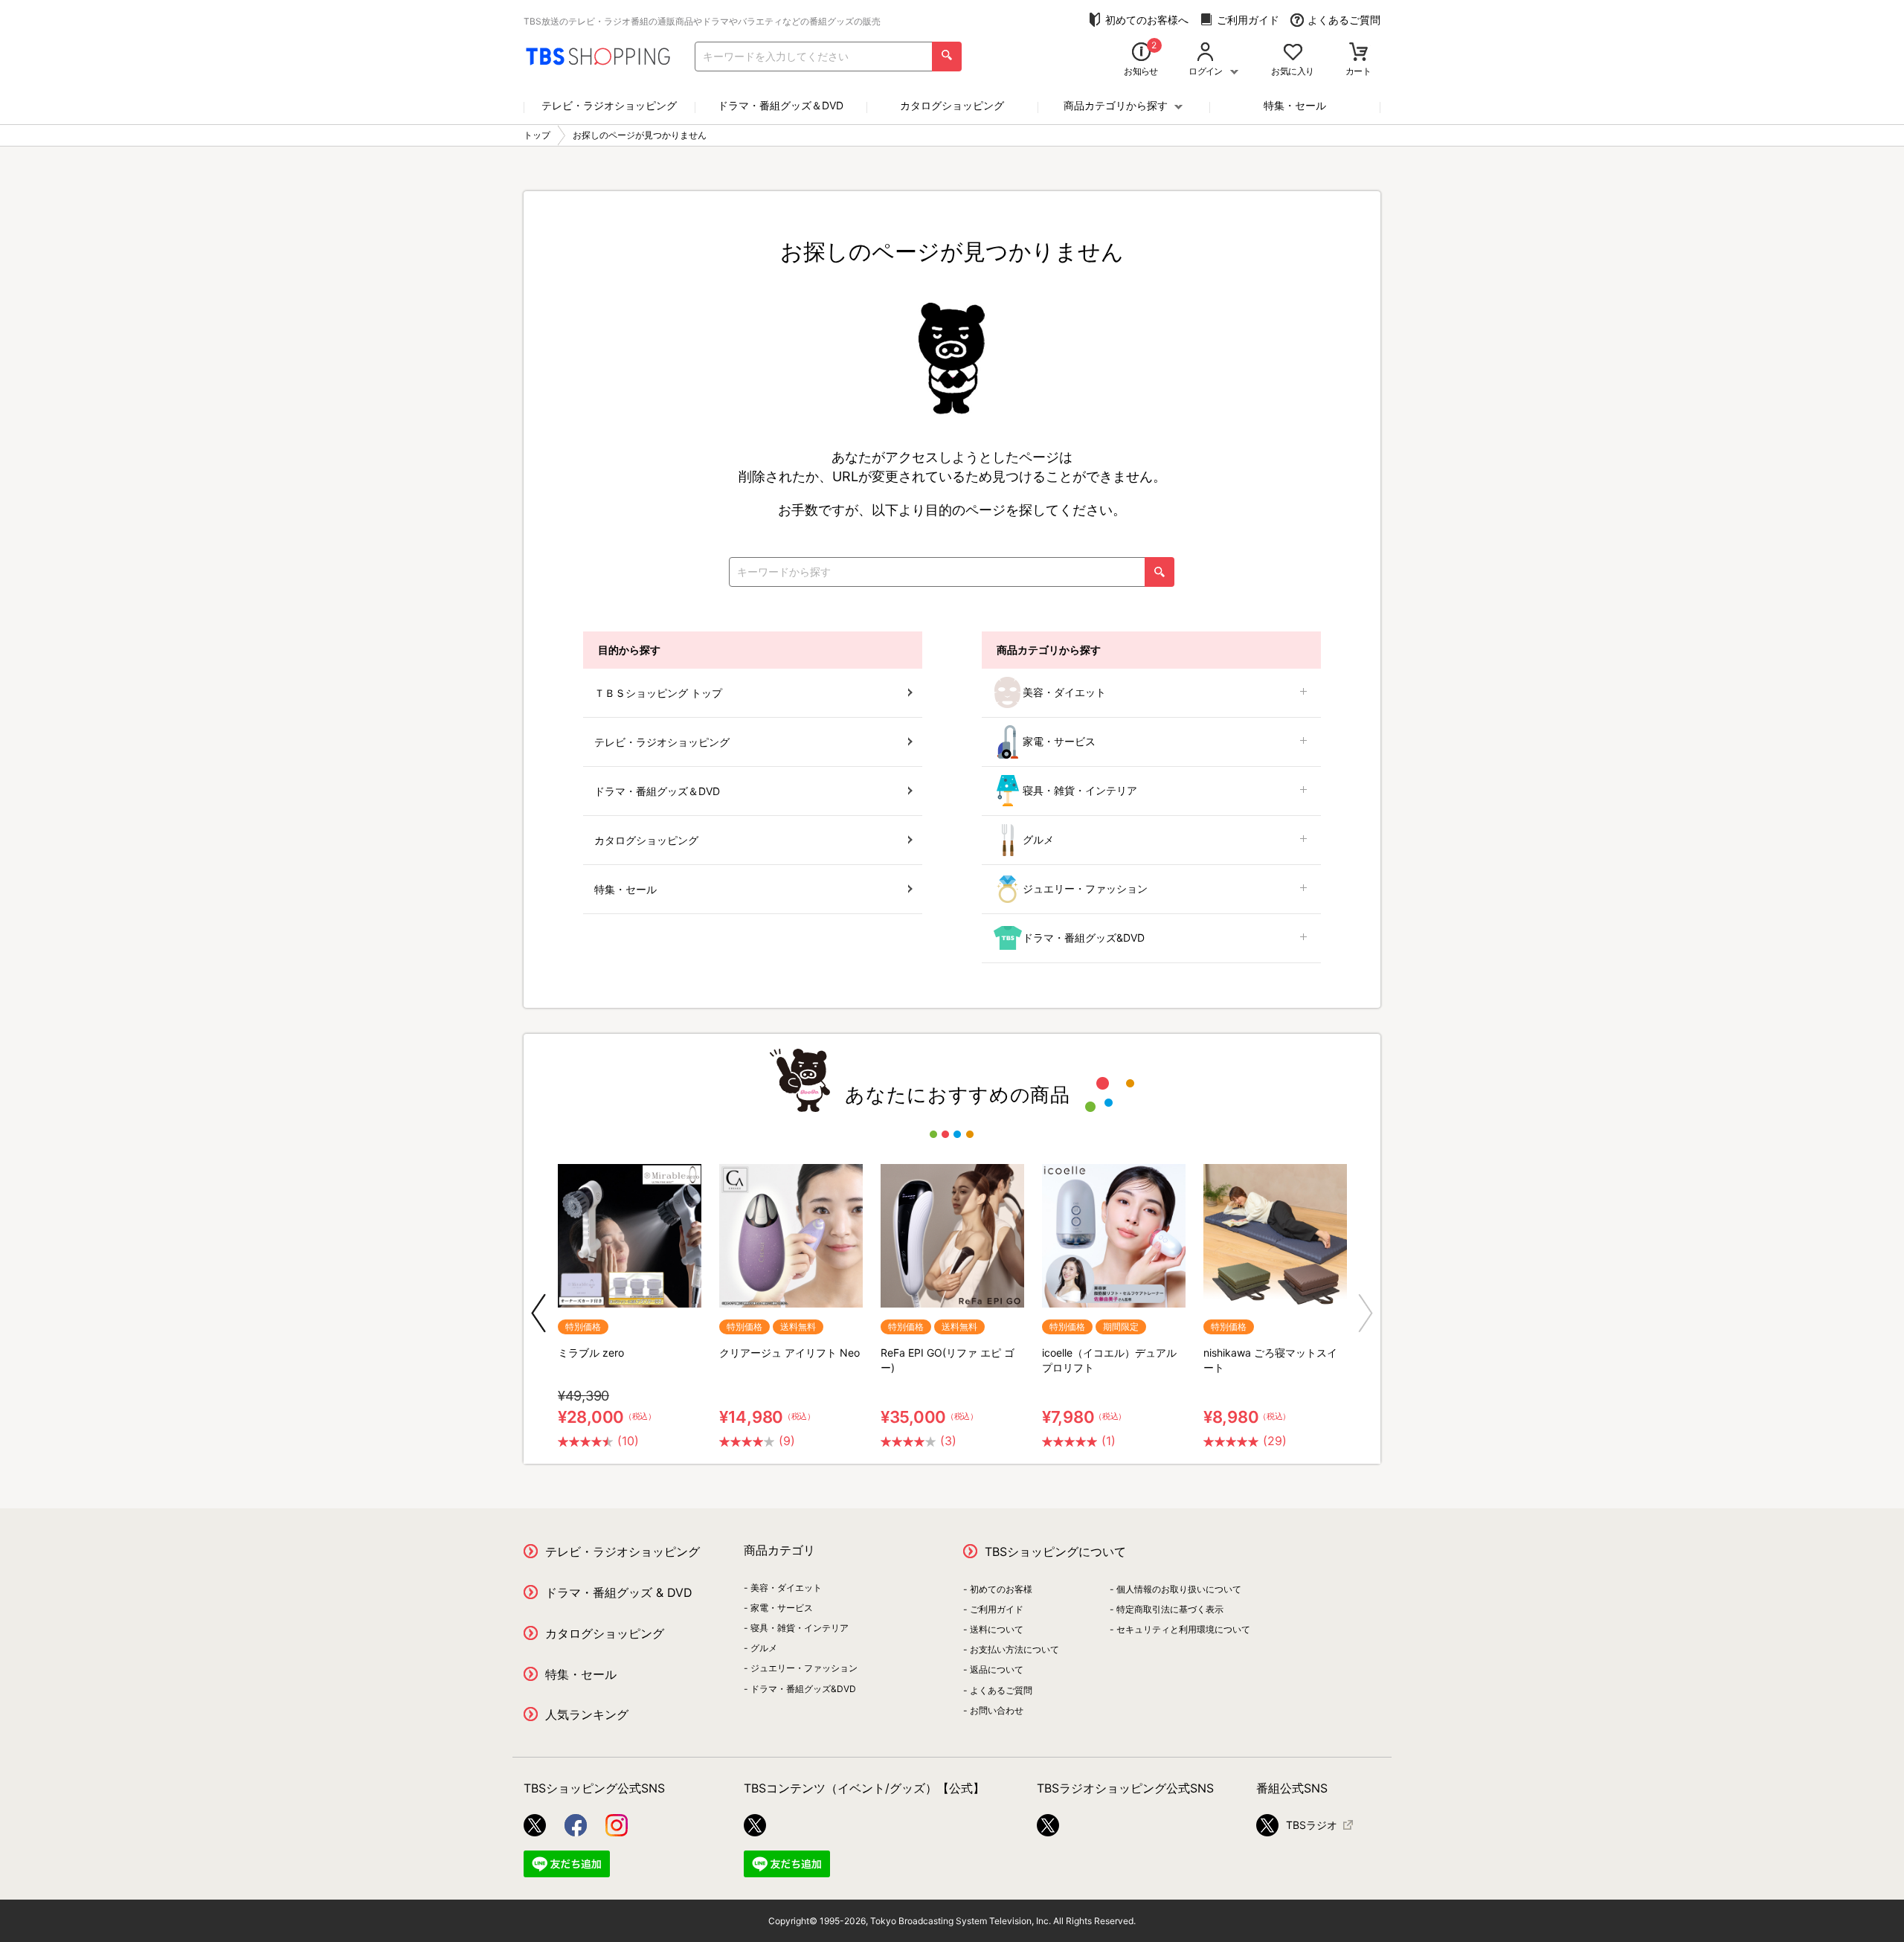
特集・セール (1295, 105)
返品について (997, 1669)
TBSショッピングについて (1055, 1552)
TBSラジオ (1312, 1825)
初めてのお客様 (1001, 1589)
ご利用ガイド (1248, 20)
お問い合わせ (997, 1710)
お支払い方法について (1014, 1649)
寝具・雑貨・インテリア (1080, 790)
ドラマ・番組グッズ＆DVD (781, 105)
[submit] (947, 57)
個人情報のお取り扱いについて (1179, 1589)
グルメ (1038, 839)
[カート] (1358, 53)
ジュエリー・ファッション (1085, 888)
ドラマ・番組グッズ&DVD (1084, 938)
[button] (538, 1313)
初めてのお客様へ (1147, 20)
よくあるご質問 (1344, 20)
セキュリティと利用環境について (1183, 1629)
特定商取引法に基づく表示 (1170, 1609)
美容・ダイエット (1064, 692)
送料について (997, 1629)
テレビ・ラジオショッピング (609, 105)
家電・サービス (1059, 741)
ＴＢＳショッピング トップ (658, 693)
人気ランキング (587, 1714)
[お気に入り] (1293, 53)
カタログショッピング (952, 105)
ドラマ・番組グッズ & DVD (619, 1592)
